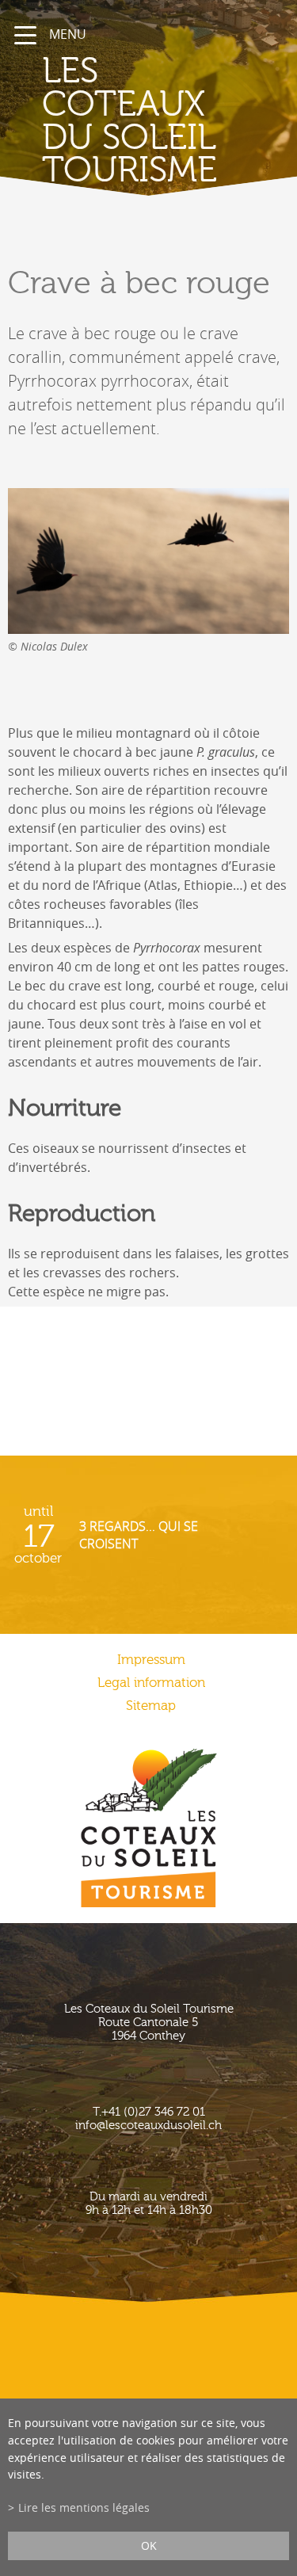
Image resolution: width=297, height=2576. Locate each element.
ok (149, 2545)
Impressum (151, 1660)
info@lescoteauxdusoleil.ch (148, 2126)
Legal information (151, 1683)
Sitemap (151, 1706)
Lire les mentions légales (84, 2507)
